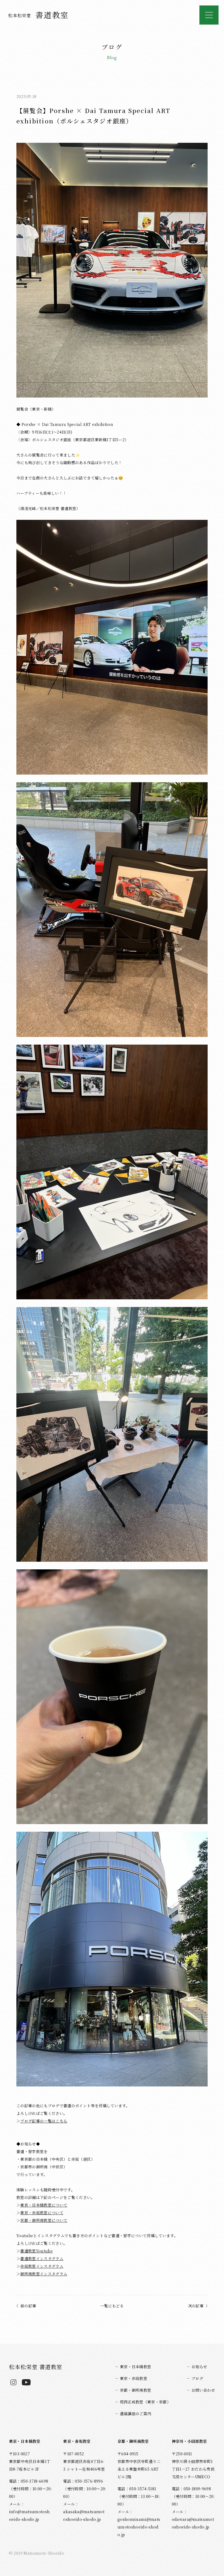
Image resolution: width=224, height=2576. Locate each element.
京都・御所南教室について (44, 2220)
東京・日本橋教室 (136, 2367)
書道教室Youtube (36, 2251)
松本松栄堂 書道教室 (36, 2367)
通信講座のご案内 (136, 2414)
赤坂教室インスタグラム (42, 2266)
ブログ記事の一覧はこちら (44, 2121)
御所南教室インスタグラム (44, 2274)
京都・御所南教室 (136, 2390)
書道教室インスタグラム (42, 2258)
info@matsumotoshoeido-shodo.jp (30, 2515)
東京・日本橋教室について (44, 2205)
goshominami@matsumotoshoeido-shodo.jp (139, 2527)
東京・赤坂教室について (42, 2213)
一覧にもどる (112, 2306)
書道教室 (39, 15)
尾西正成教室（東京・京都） (145, 2402)
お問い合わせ (203, 2390)
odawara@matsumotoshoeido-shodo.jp (193, 2523)
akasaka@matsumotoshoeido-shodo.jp (84, 2515)
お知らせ (199, 2367)
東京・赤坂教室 (134, 2378)
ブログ (197, 2378)
